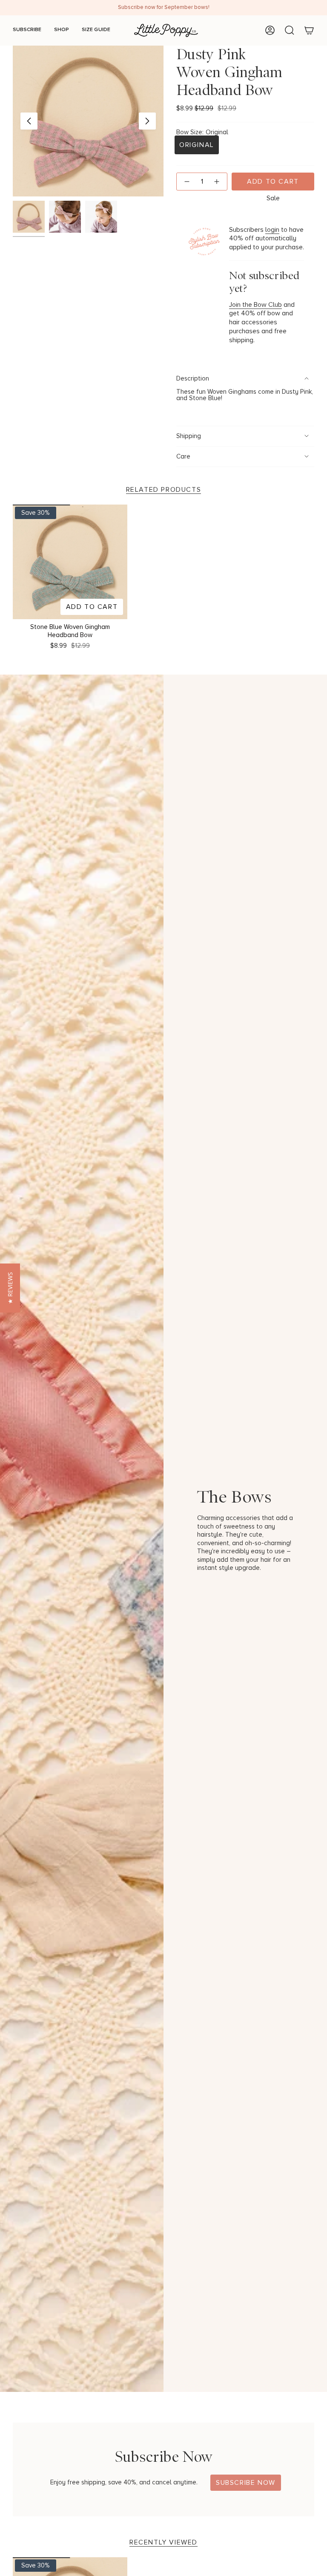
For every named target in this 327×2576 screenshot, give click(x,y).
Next (147, 121)
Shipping (189, 436)
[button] (10, 1288)
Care (183, 457)
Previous (29, 121)
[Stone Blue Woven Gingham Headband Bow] (70, 562)
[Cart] (309, 30)
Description (193, 379)
